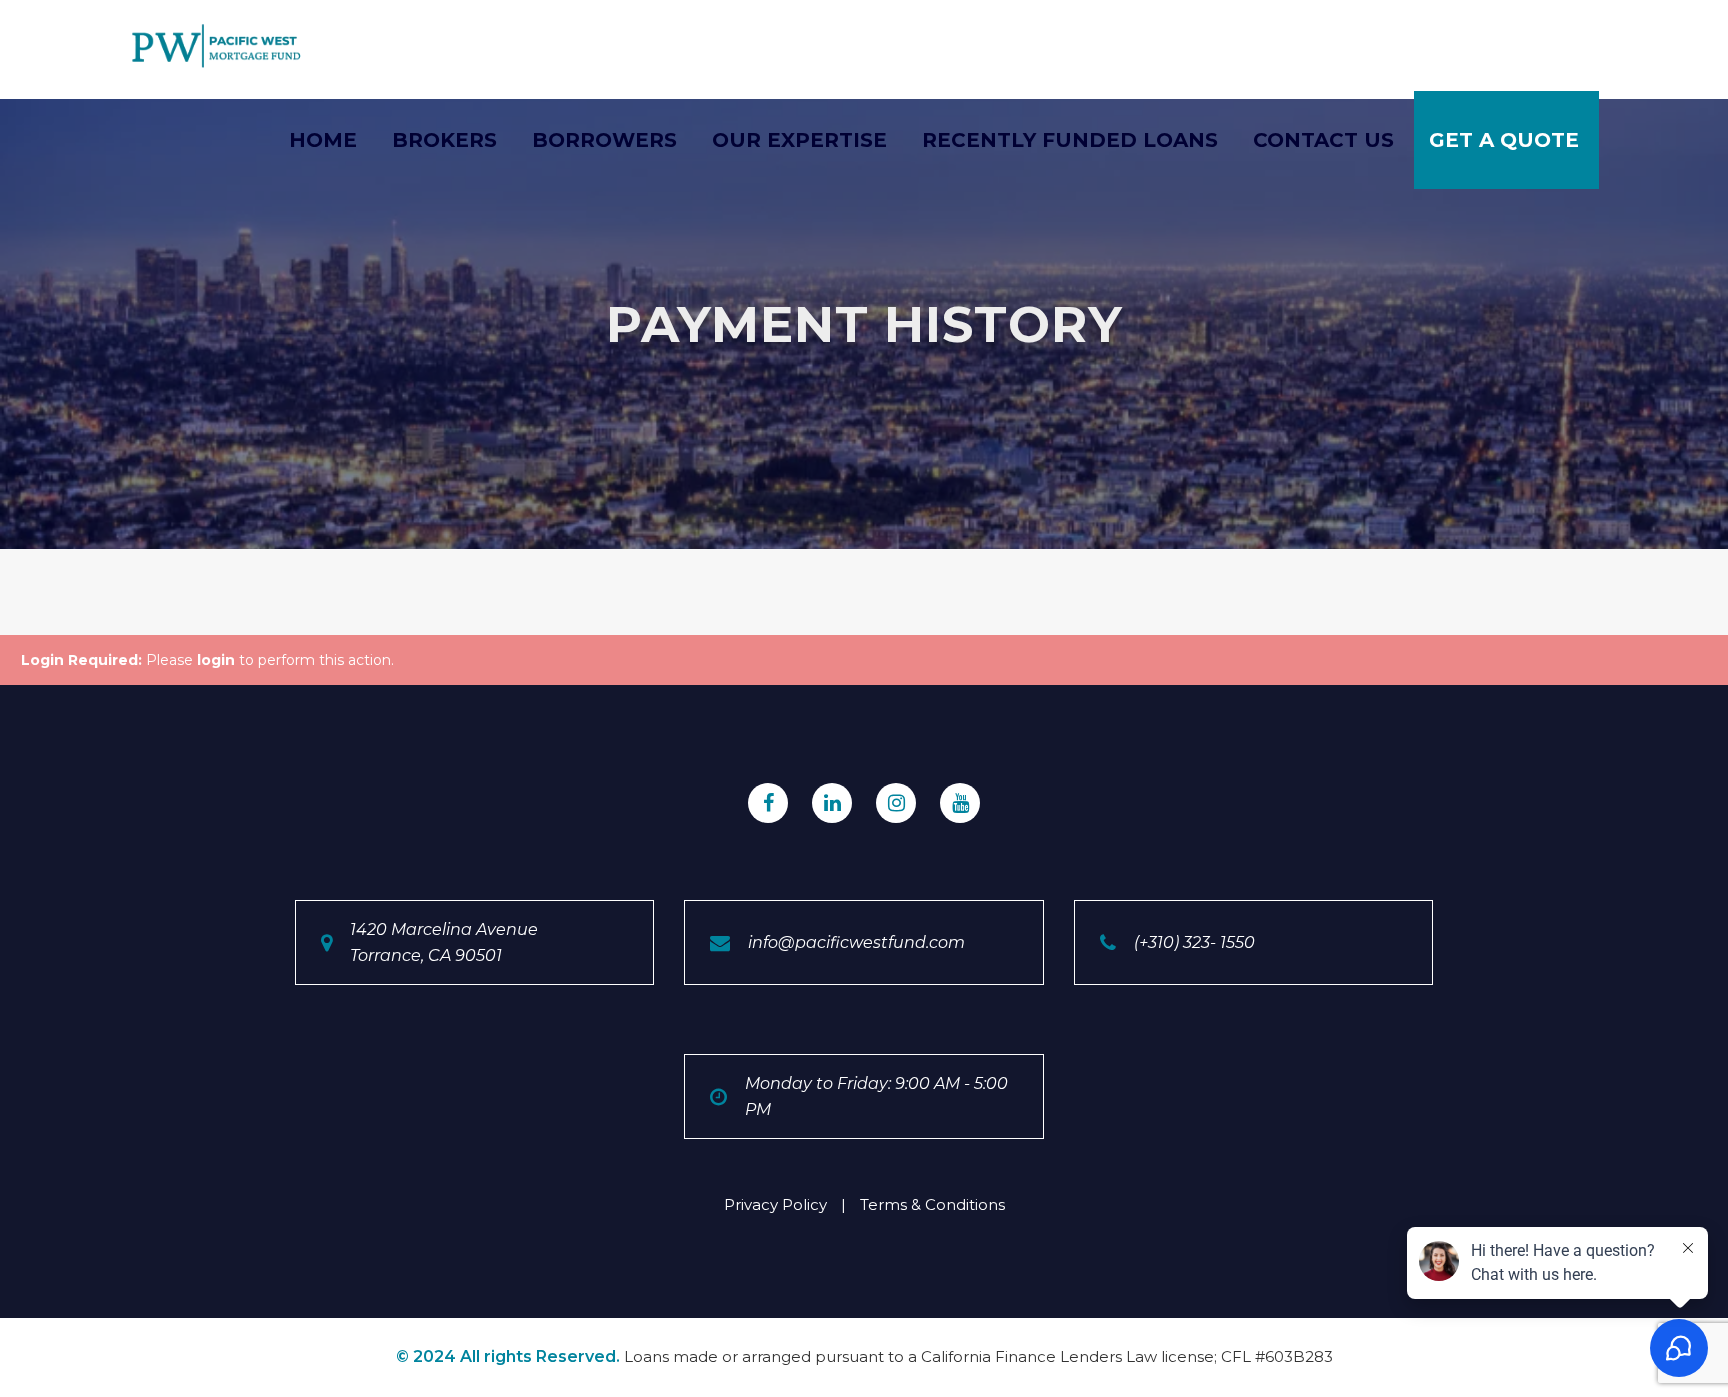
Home (323, 140)
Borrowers (604, 140)
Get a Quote (1504, 140)
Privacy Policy (775, 1204)
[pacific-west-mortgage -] (216, 46)
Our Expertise (799, 140)
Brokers (444, 140)
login (216, 660)
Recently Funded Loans (1070, 140)
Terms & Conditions (932, 1204)
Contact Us (1323, 140)
